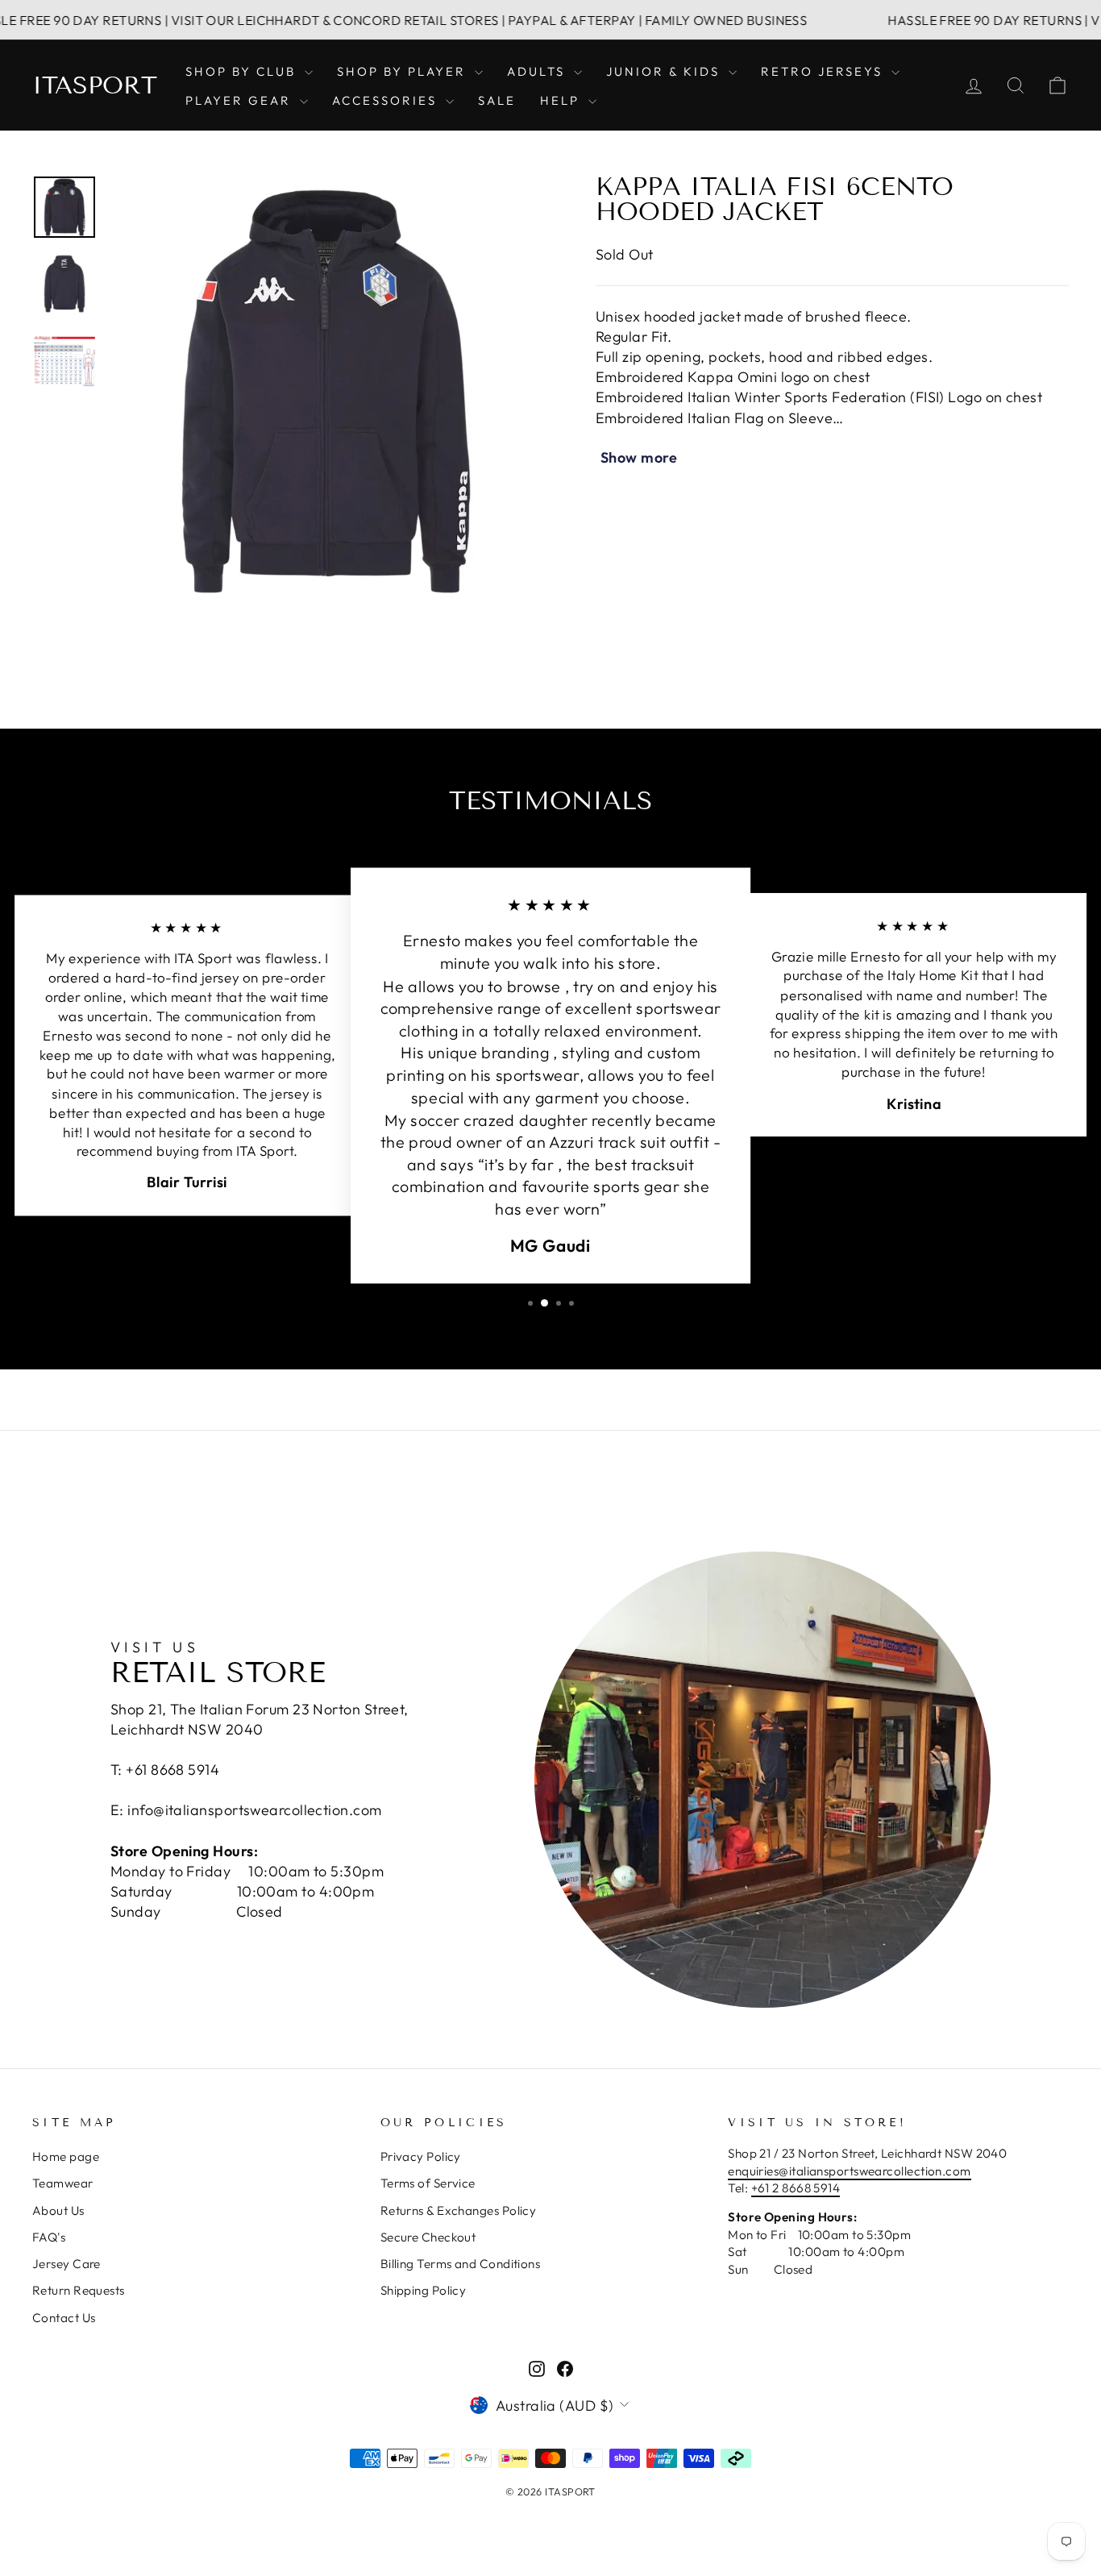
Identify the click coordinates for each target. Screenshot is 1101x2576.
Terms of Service (428, 2183)
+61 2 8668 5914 (796, 2188)
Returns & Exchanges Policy (459, 2210)
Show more (639, 457)
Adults (538, 71)
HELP (562, 100)
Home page (66, 2156)
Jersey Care (66, 2264)
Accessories (387, 100)
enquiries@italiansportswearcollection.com (849, 2171)
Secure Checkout (428, 2237)
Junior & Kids (665, 71)
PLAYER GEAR (241, 100)
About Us (58, 2210)
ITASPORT (95, 85)
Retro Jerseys (824, 71)
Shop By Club (243, 71)
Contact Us (64, 2318)
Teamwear (63, 2183)
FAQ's (49, 2237)
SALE (497, 100)
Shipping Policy (424, 2290)
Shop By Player (404, 71)
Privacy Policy (421, 2156)
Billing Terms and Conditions (461, 2264)
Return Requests (79, 2290)
